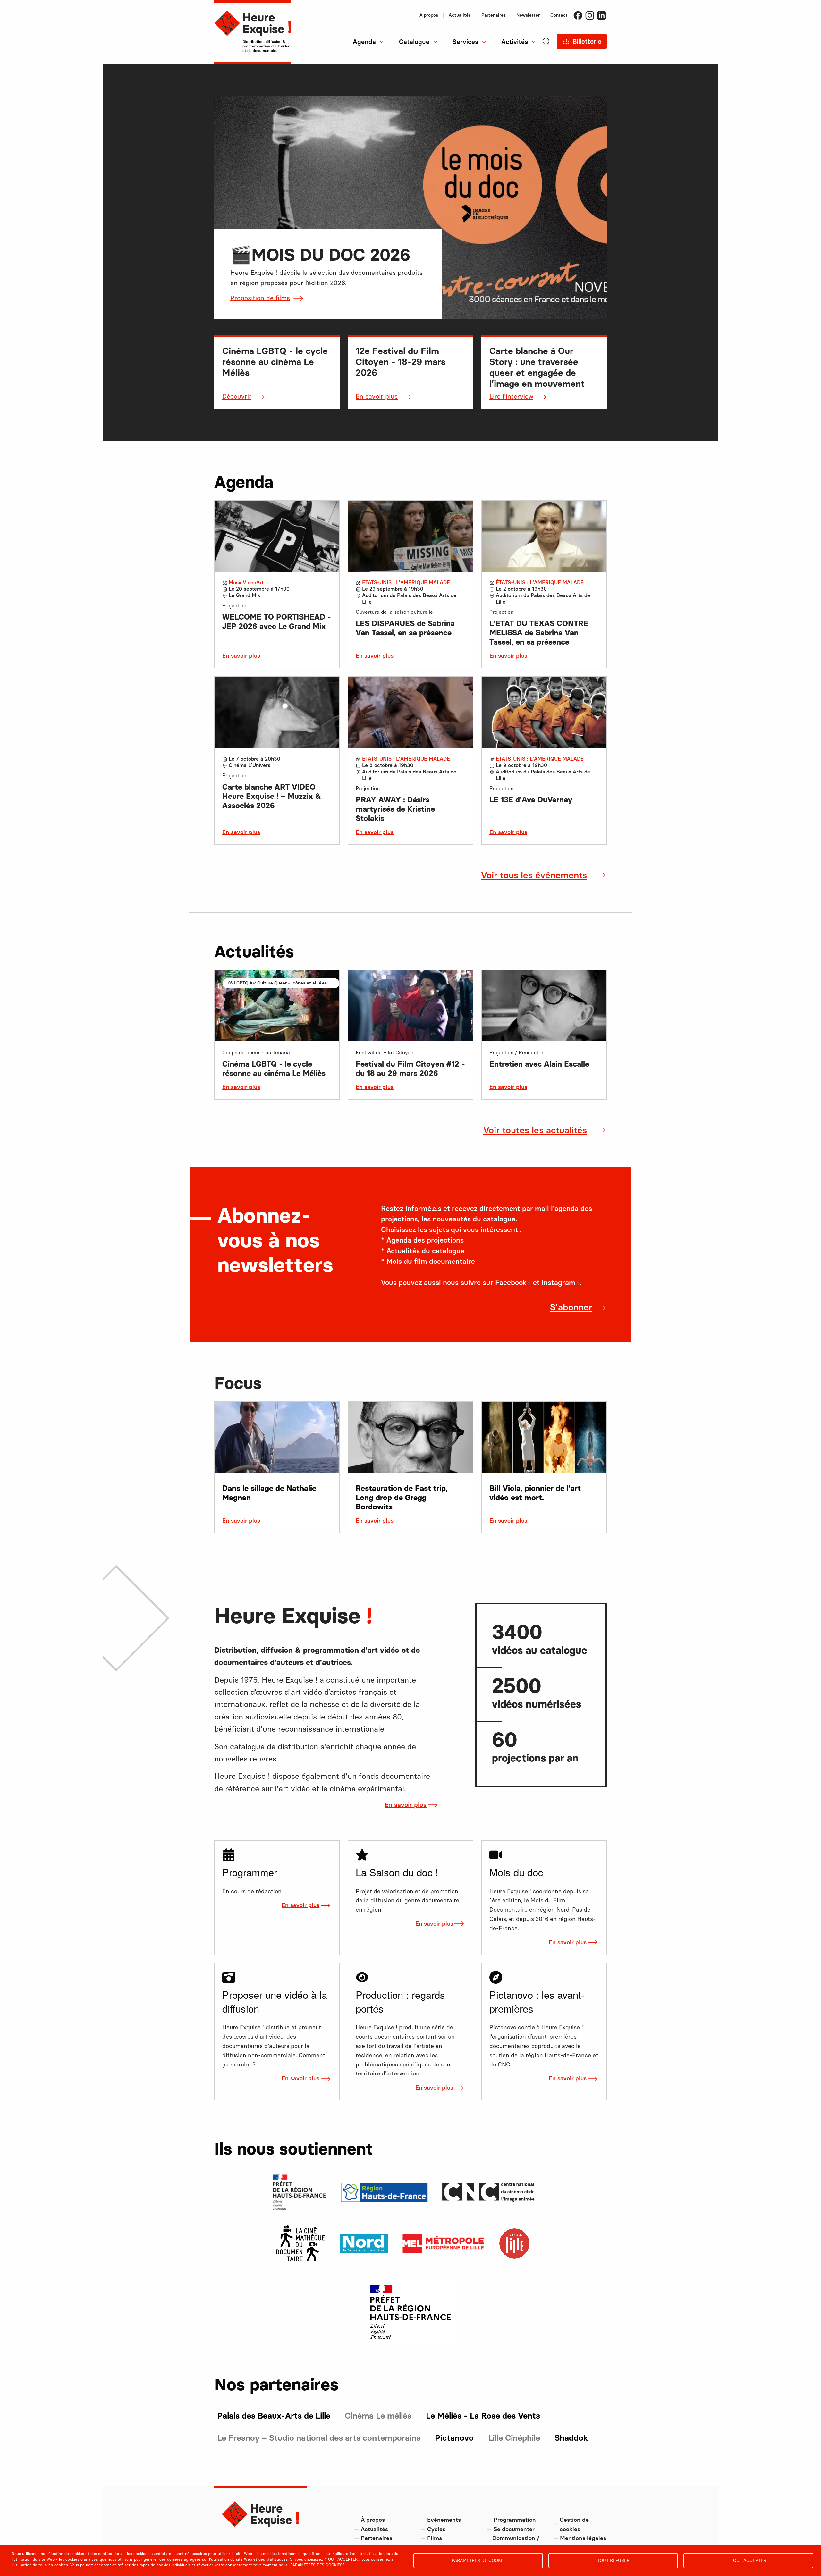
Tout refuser (613, 2560)
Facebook (578, 15)
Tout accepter (748, 2560)
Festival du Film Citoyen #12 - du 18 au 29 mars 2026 (410, 1068)
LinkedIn (602, 15)
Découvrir (237, 396)
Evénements (444, 2520)
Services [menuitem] (465, 42)
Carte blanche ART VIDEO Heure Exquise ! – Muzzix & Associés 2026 (272, 796)
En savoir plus (377, 396)
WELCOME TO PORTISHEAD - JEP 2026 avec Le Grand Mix (277, 621)
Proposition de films (260, 298)
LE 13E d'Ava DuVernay (531, 800)
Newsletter (528, 15)
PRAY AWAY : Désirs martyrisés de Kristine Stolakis (395, 809)
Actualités (460, 15)
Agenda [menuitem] (364, 42)
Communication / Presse (516, 2543)
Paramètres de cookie (478, 2560)
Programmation (515, 2520)
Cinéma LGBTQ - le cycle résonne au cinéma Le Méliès (274, 1068)
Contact (559, 15)
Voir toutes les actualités (535, 1130)
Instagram (590, 15)
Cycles (436, 2529)
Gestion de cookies (574, 2525)
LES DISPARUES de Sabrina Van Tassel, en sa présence (405, 628)
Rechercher (317, 64)
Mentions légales (583, 2538)
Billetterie (587, 41)
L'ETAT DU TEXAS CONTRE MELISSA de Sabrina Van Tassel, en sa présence (539, 633)
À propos (429, 15)
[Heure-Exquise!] (253, 32)
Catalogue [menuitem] (414, 42)
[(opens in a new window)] (301, 2243)
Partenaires (494, 15)
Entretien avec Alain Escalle (539, 1064)
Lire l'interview (511, 396)
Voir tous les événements (534, 875)
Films (435, 2538)
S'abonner (571, 1307)
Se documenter (514, 2529)
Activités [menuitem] (515, 42)
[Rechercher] (546, 51)
